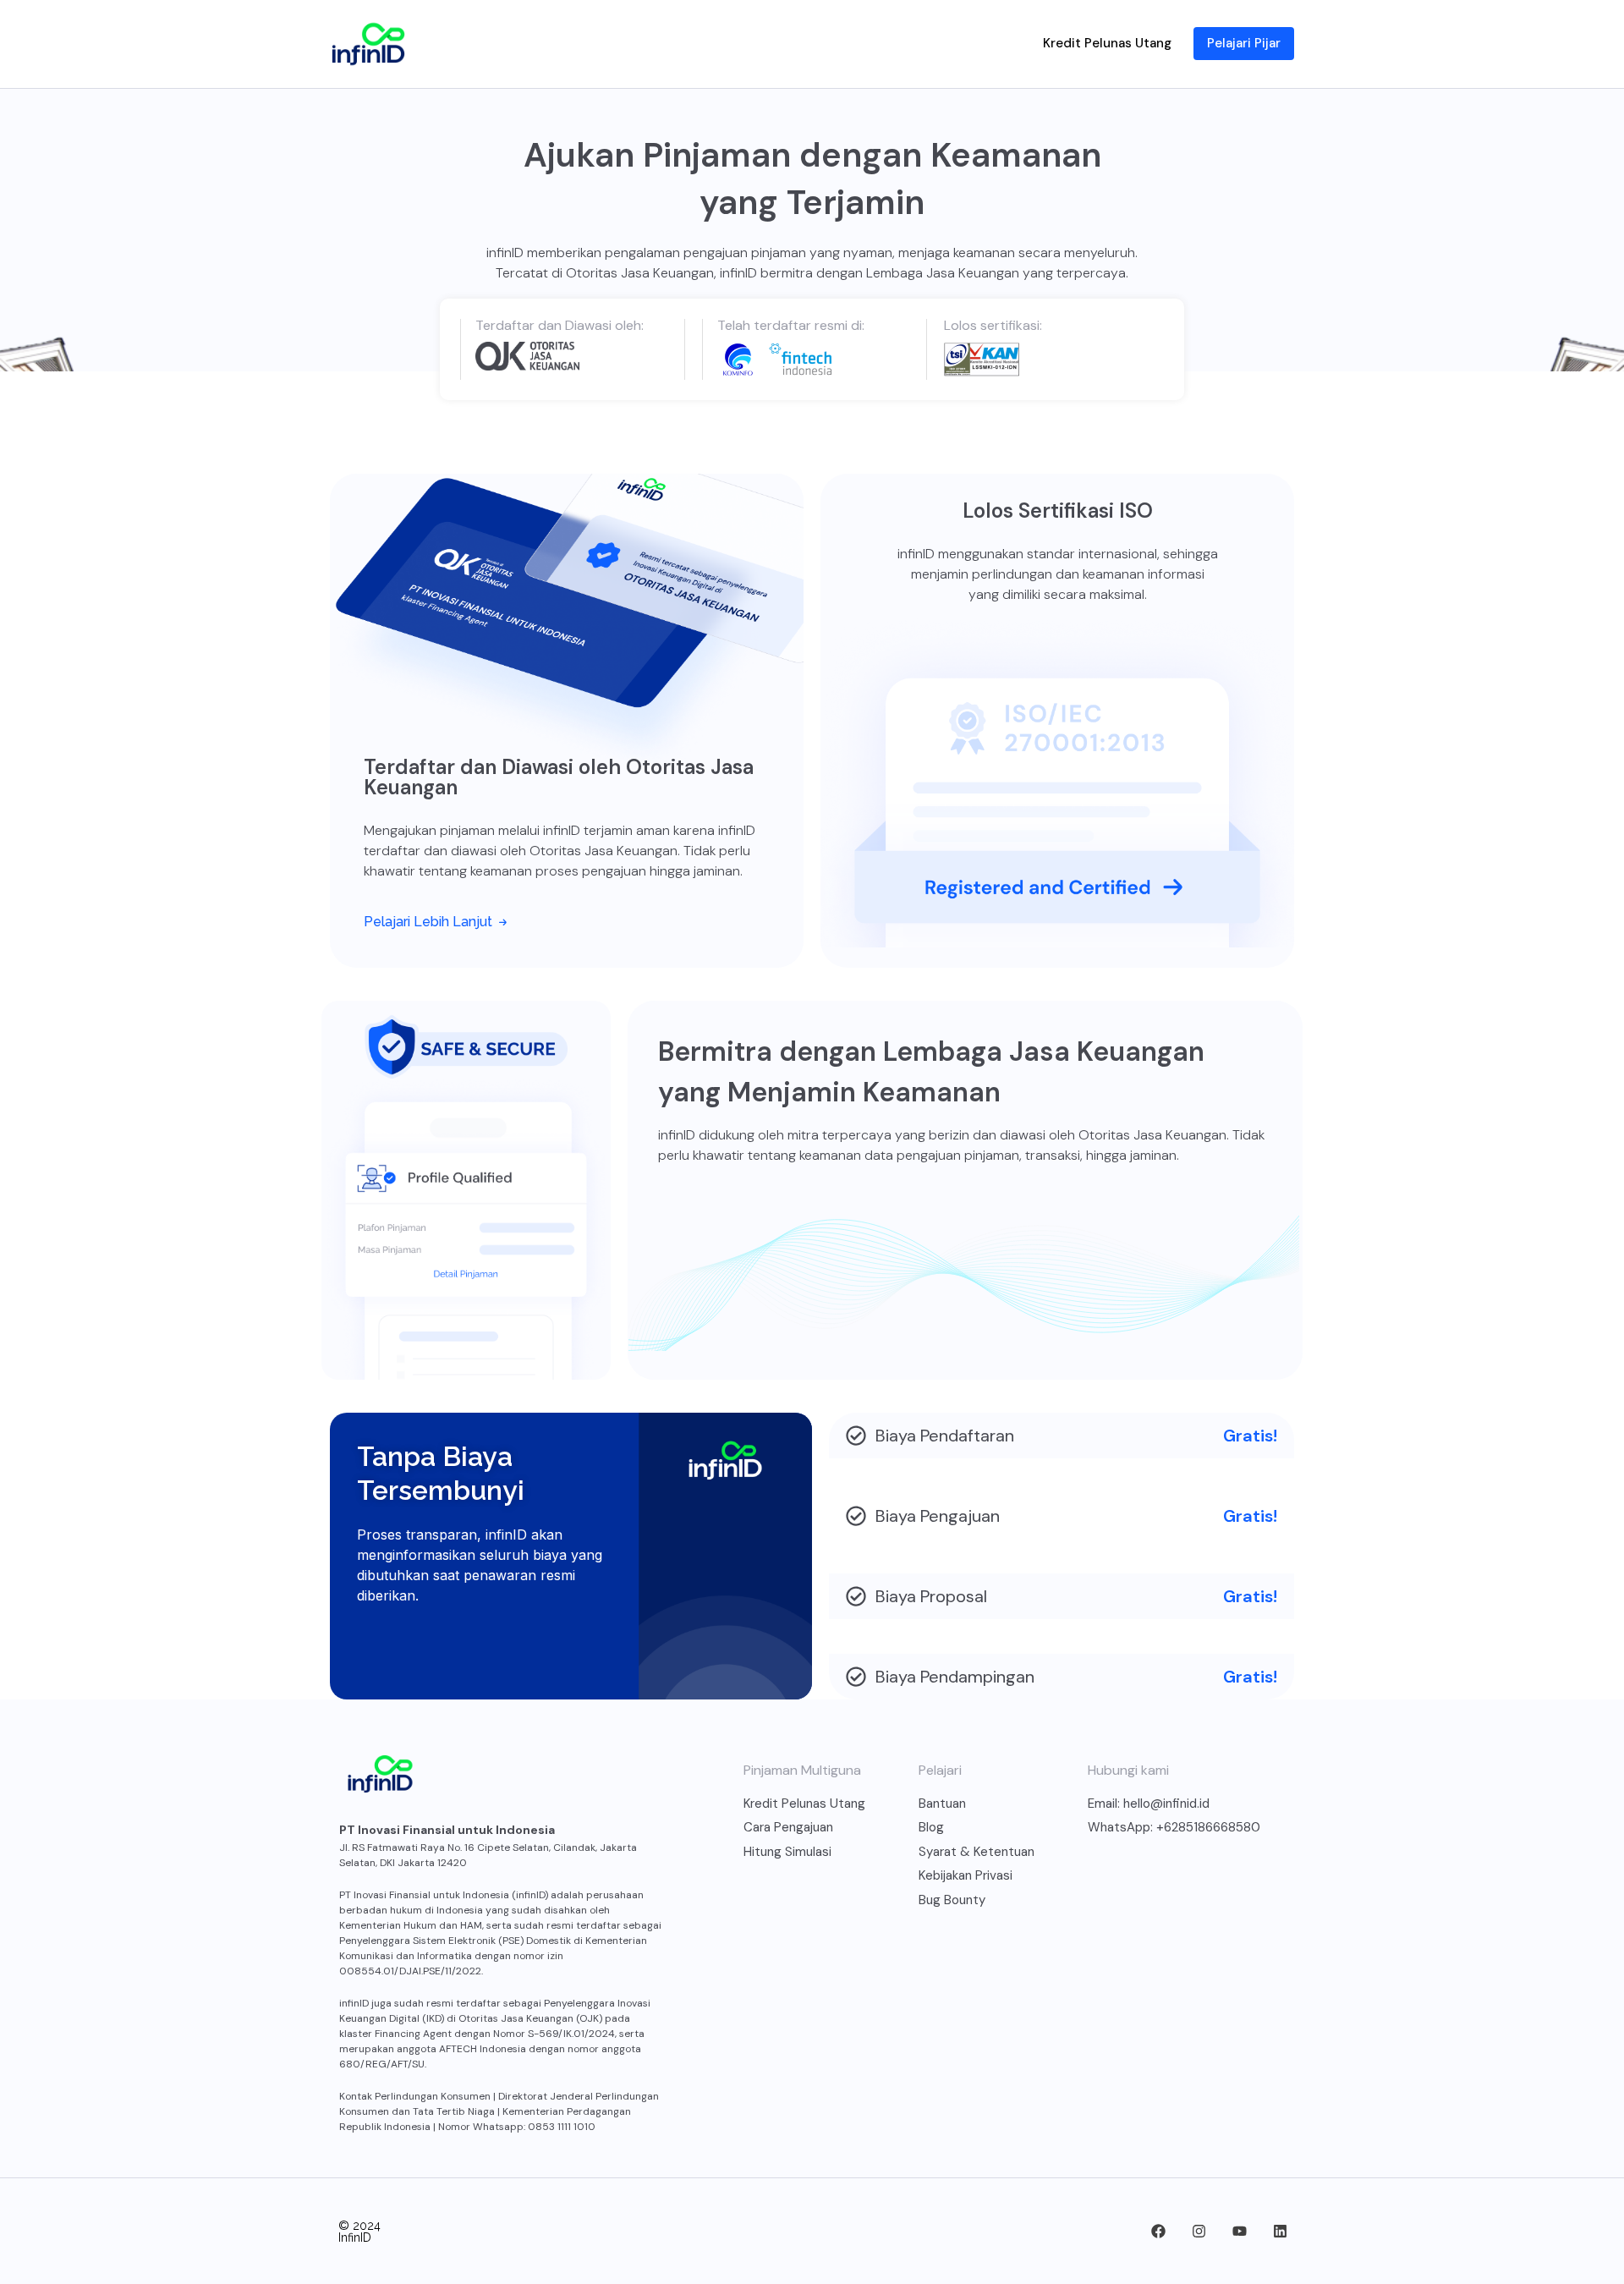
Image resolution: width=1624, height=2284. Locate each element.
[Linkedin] (1280, 2232)
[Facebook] (1158, 2232)
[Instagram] (1199, 2232)
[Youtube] (1239, 2232)
